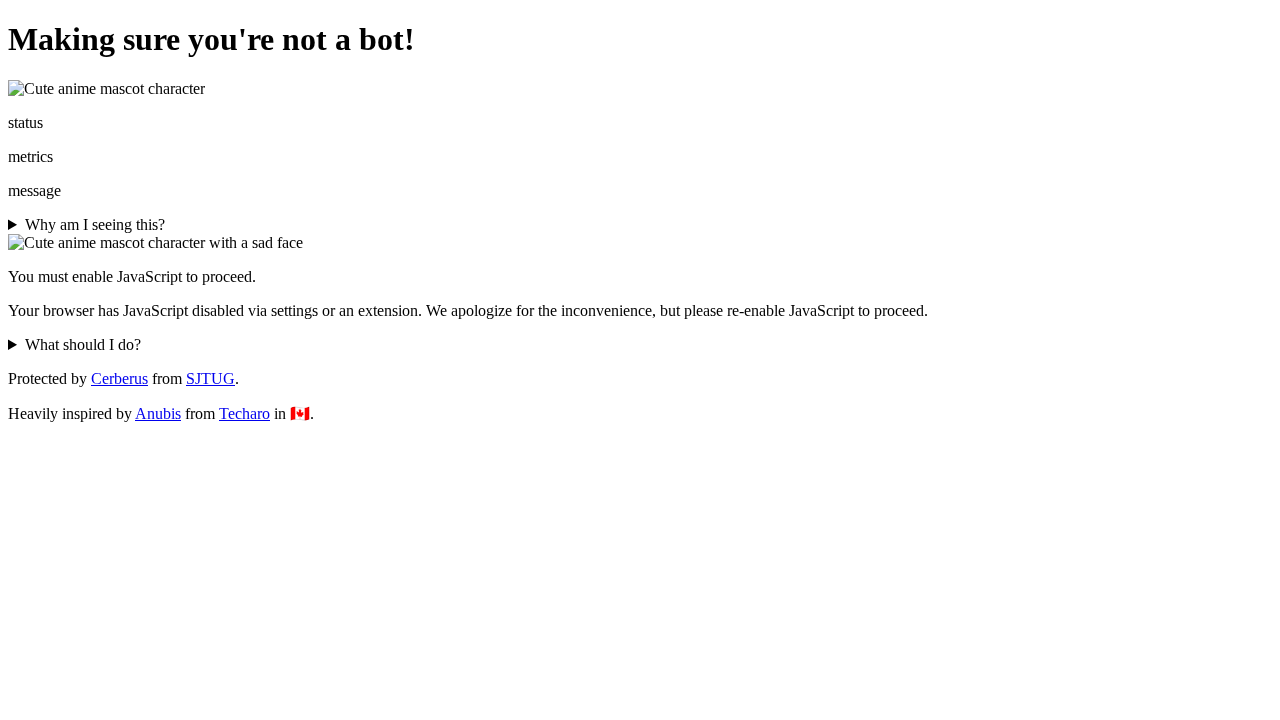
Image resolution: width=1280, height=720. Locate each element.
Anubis (158, 413)
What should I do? (83, 344)
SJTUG (210, 378)
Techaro (244, 413)
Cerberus (119, 378)
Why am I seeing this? (95, 224)
